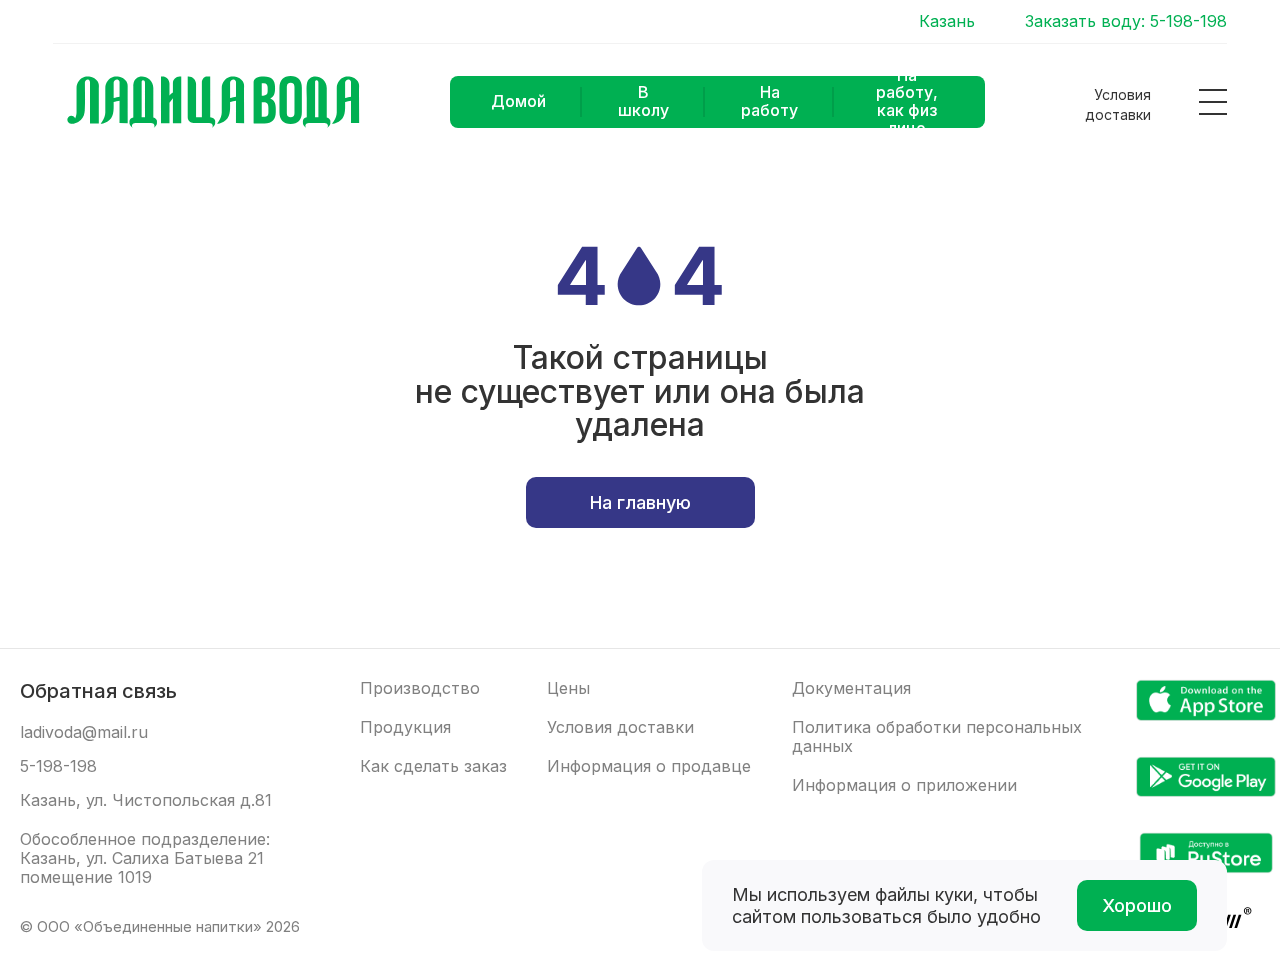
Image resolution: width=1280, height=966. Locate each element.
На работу (769, 101)
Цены (568, 688)
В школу (643, 101)
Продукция (405, 727)
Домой (518, 101)
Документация (851, 688)
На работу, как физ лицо (907, 102)
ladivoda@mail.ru (84, 732)
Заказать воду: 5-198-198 (1126, 21)
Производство (420, 688)
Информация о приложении (904, 785)
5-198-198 (58, 766)
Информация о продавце (649, 766)
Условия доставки (1117, 104)
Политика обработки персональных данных (937, 737)
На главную (640, 502)
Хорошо (1137, 905)
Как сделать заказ (433, 766)
